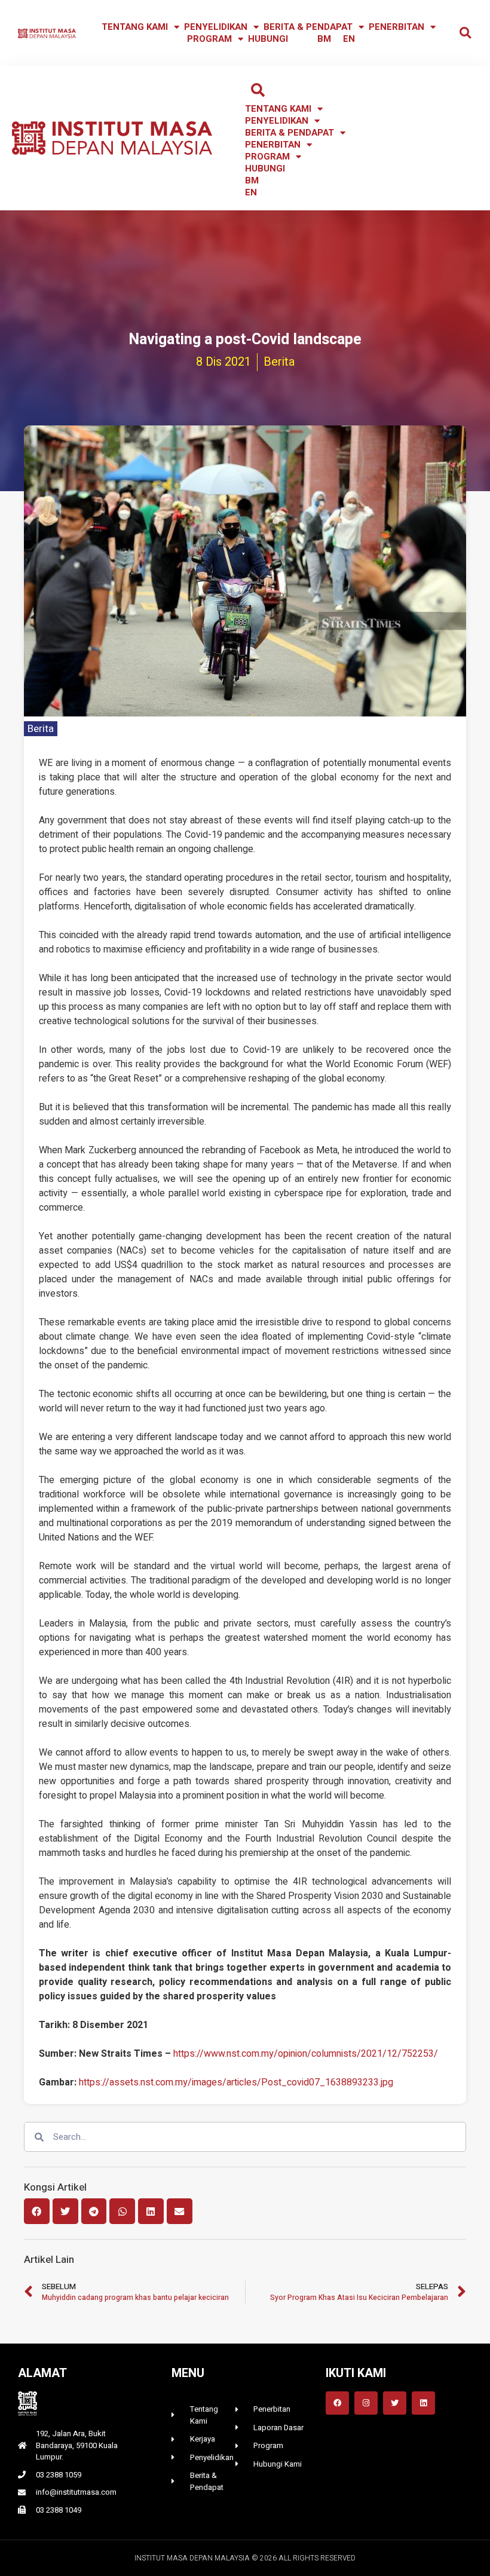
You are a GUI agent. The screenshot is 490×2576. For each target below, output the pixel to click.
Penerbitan (396, 27)
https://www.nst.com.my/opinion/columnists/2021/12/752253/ (306, 2054)
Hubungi (268, 39)
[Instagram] (366, 2403)
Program (209, 39)
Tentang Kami (135, 27)
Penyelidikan (216, 27)
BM (324, 39)
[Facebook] (337, 2403)
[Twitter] (395, 2403)
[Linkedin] (423, 2403)
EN (349, 39)
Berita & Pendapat (308, 27)
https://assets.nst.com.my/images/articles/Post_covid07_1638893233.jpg (236, 2082)
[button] (465, 33)
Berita (41, 729)
